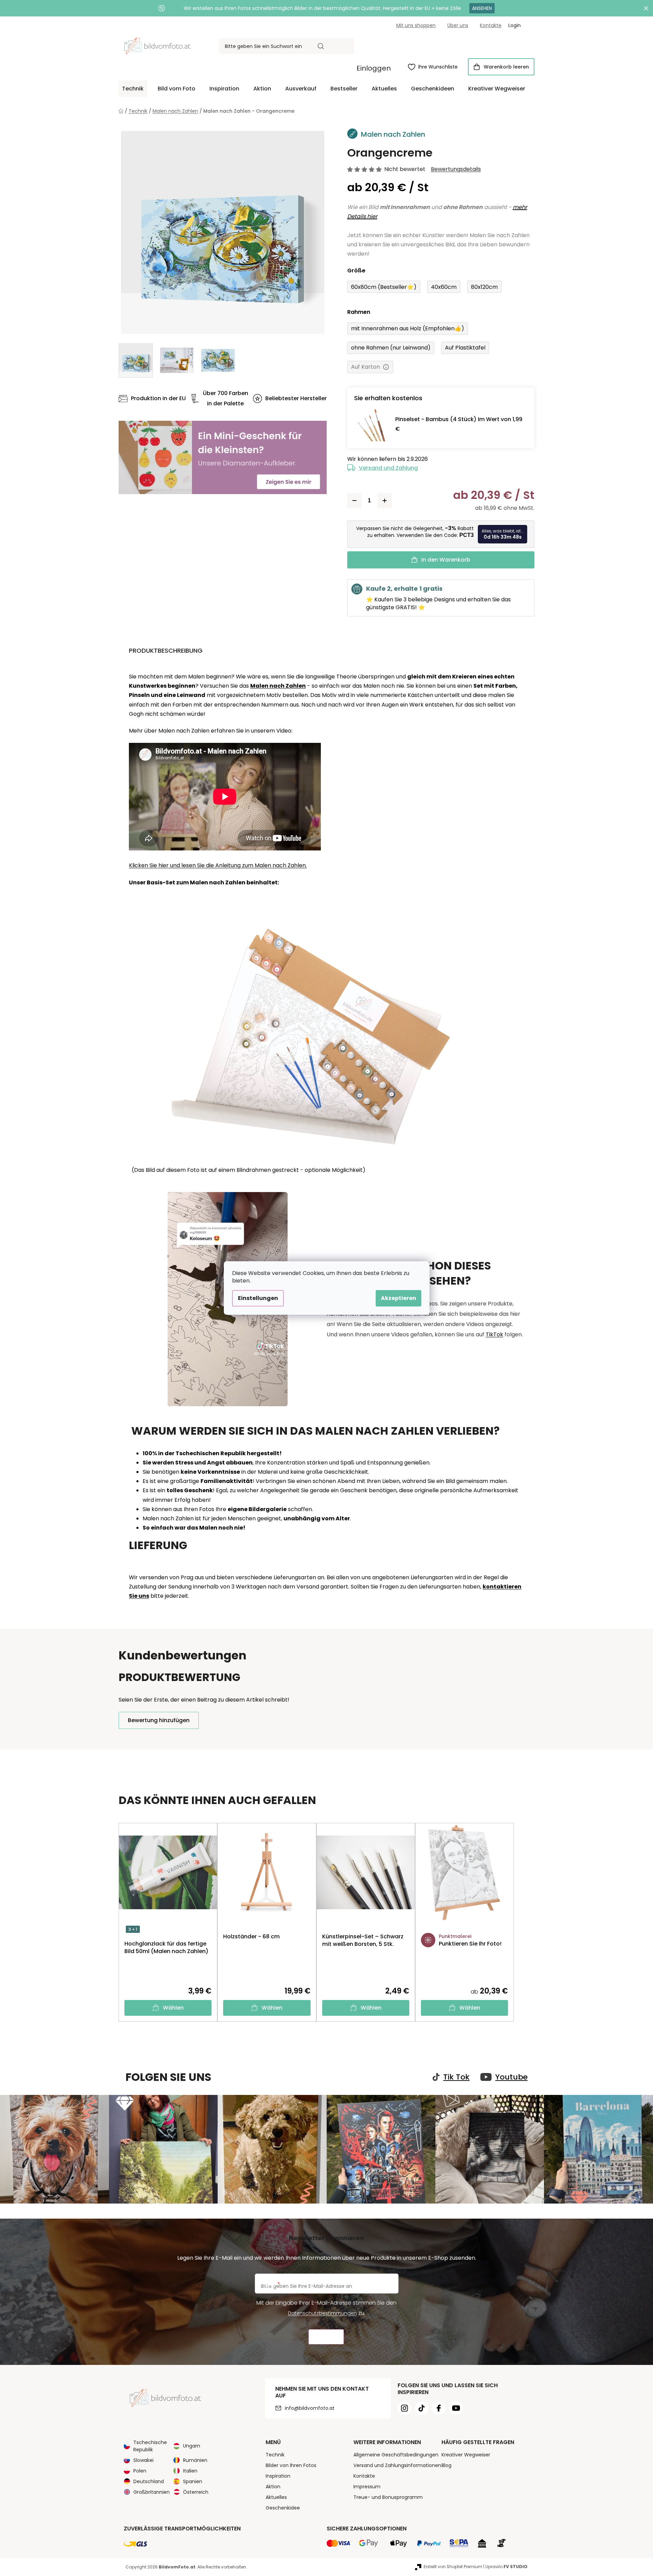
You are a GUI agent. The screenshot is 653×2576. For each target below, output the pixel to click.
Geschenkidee (283, 2508)
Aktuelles (276, 2497)
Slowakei (143, 2460)
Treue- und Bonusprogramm (388, 2497)
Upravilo (506, 2567)
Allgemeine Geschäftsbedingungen (396, 2455)
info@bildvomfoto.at (310, 2408)
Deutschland (149, 2481)
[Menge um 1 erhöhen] (385, 501)
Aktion (273, 2487)
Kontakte (491, 25)
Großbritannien (152, 2492)
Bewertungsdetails (456, 169)
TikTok (494, 1334)
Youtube (511, 2077)
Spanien (193, 2481)
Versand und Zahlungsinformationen (397, 2465)
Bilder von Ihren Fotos (291, 2465)
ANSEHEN (482, 8)
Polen (140, 2471)
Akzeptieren (398, 1298)
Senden (326, 2337)
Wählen (173, 2008)
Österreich (196, 2492)
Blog (446, 2465)
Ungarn (192, 2446)
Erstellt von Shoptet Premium (453, 2567)
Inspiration (278, 2476)
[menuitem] (133, 89)
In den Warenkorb (446, 560)
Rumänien (195, 2460)
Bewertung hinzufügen (159, 1720)
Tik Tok (456, 2077)
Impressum (367, 2487)
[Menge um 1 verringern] (354, 501)
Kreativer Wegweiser (466, 2455)
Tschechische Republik (150, 2446)
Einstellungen (258, 1298)
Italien (190, 2471)
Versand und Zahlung (388, 468)
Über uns (458, 25)
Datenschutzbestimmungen (322, 2313)
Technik (275, 2455)
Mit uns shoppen (416, 25)
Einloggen (374, 68)
